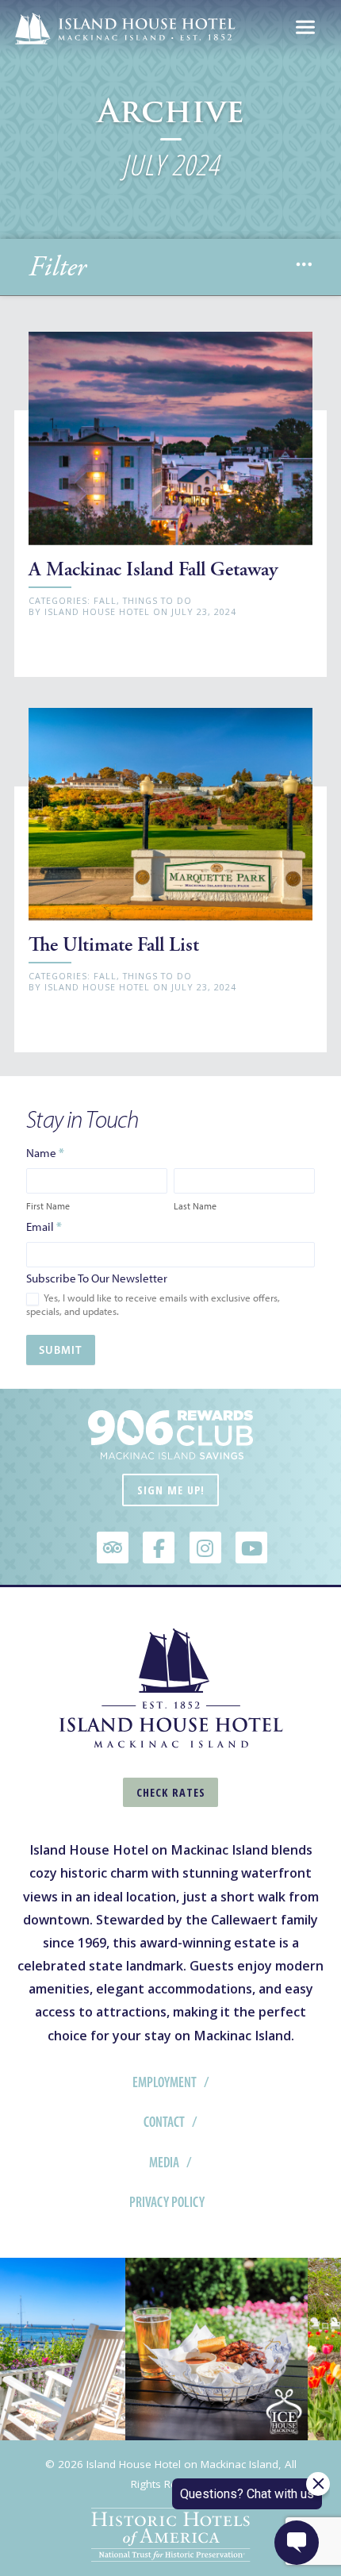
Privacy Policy (167, 2202)
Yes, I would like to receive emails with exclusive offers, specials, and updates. (153, 1305)
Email (44, 1226)
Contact (164, 2122)
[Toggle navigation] (305, 29)
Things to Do (157, 600)
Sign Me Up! (171, 1490)
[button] (304, 267)
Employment (165, 2082)
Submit (61, 1350)
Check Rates (171, 1792)
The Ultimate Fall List (114, 945)
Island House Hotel (97, 611)
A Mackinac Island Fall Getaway (153, 569)
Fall (105, 600)
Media (164, 2163)
